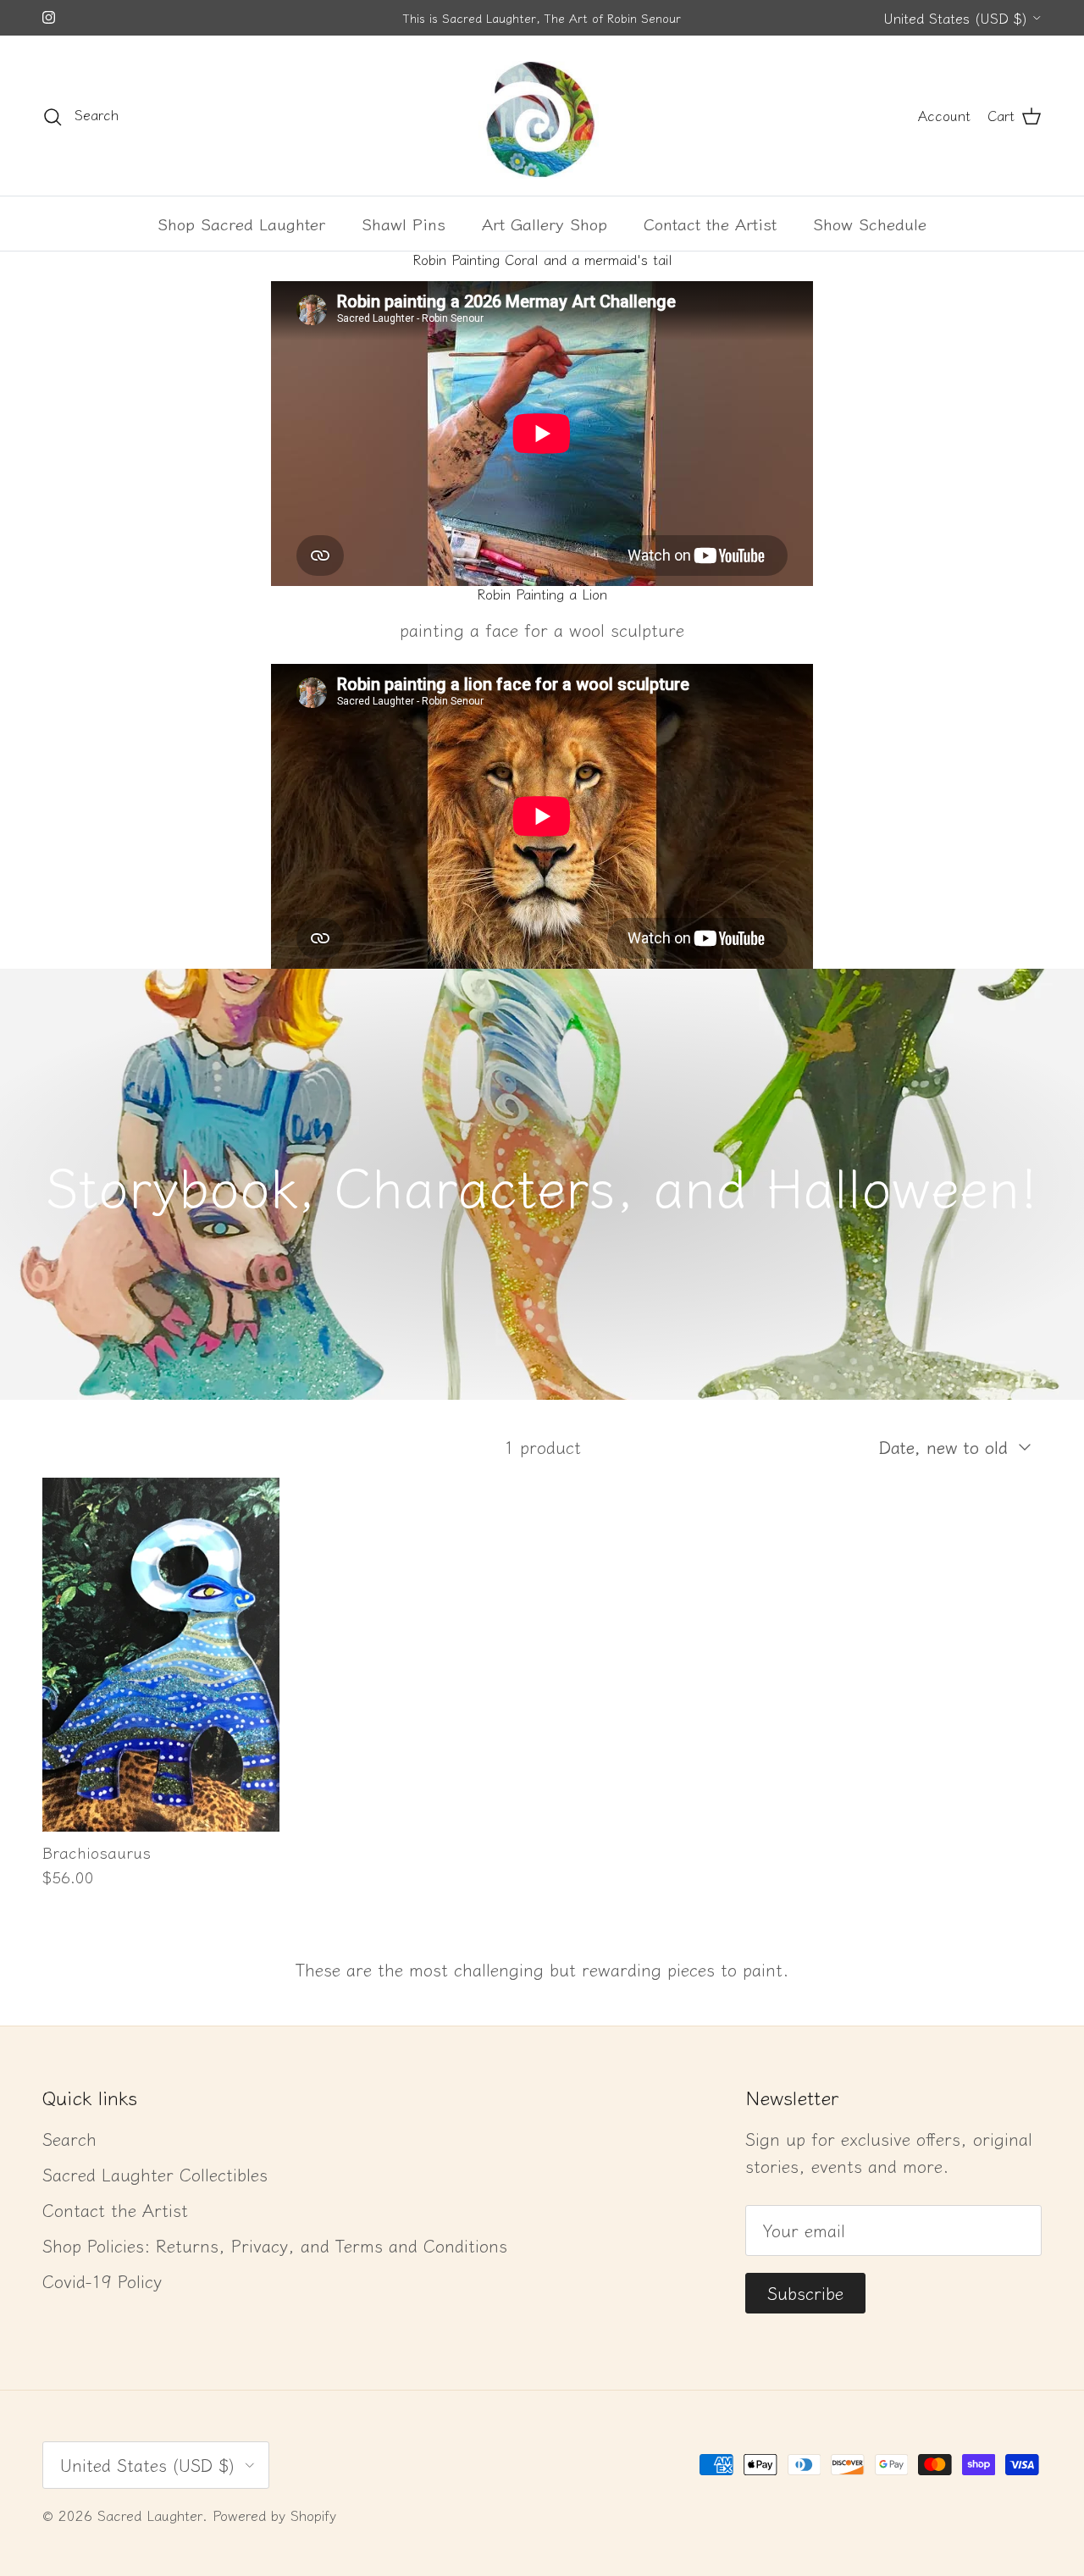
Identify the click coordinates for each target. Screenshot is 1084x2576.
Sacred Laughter (150, 2515)
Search (69, 2139)
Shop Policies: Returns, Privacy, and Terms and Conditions (275, 2245)
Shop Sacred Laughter (241, 223)
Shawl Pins (404, 223)
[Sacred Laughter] (542, 116)
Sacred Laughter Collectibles (155, 2174)
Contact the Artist (710, 223)
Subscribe (805, 2293)
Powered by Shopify (274, 2515)
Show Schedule (870, 223)
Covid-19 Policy (102, 2281)
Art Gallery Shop (545, 223)
